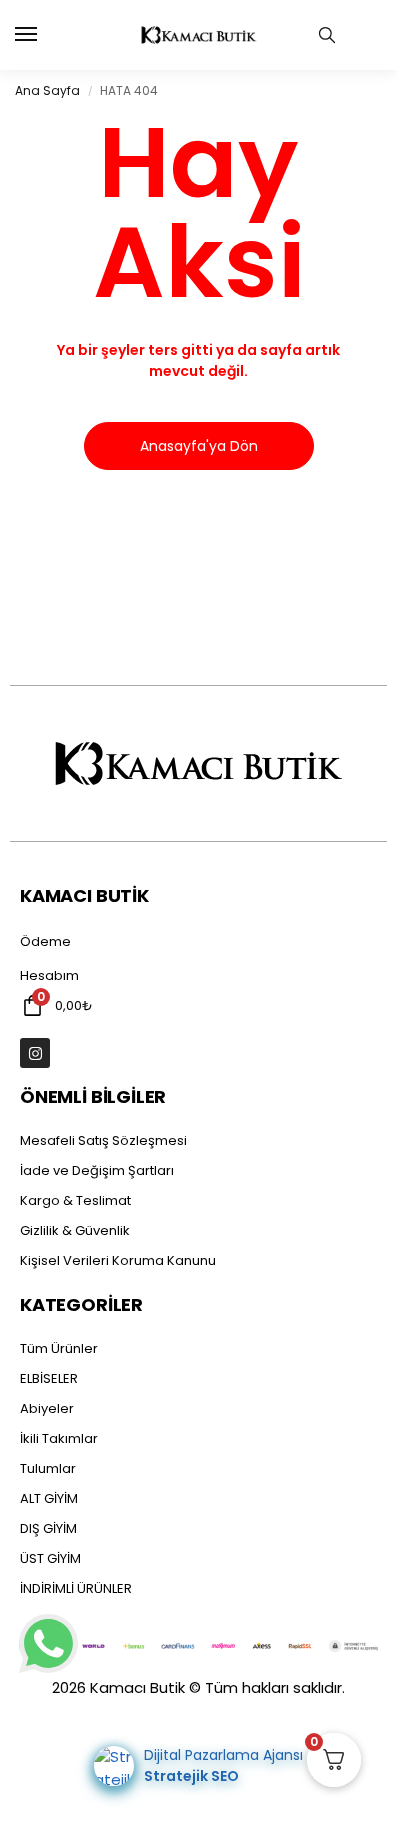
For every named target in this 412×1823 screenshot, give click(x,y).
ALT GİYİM (49, 1498)
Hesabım (49, 975)
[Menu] (45, 35)
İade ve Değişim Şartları (97, 1170)
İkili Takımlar (59, 1438)
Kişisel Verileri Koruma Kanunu (118, 1260)
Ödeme (45, 941)
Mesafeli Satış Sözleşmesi (103, 1140)
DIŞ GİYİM (48, 1528)
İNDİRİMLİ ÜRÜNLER (76, 1588)
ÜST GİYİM (50, 1558)
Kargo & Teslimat (75, 1200)
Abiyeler (47, 1408)
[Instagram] (35, 1053)
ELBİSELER (49, 1378)
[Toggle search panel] (327, 35)
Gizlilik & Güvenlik (75, 1230)
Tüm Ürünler (59, 1348)
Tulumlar (48, 1468)
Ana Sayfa (47, 90)
